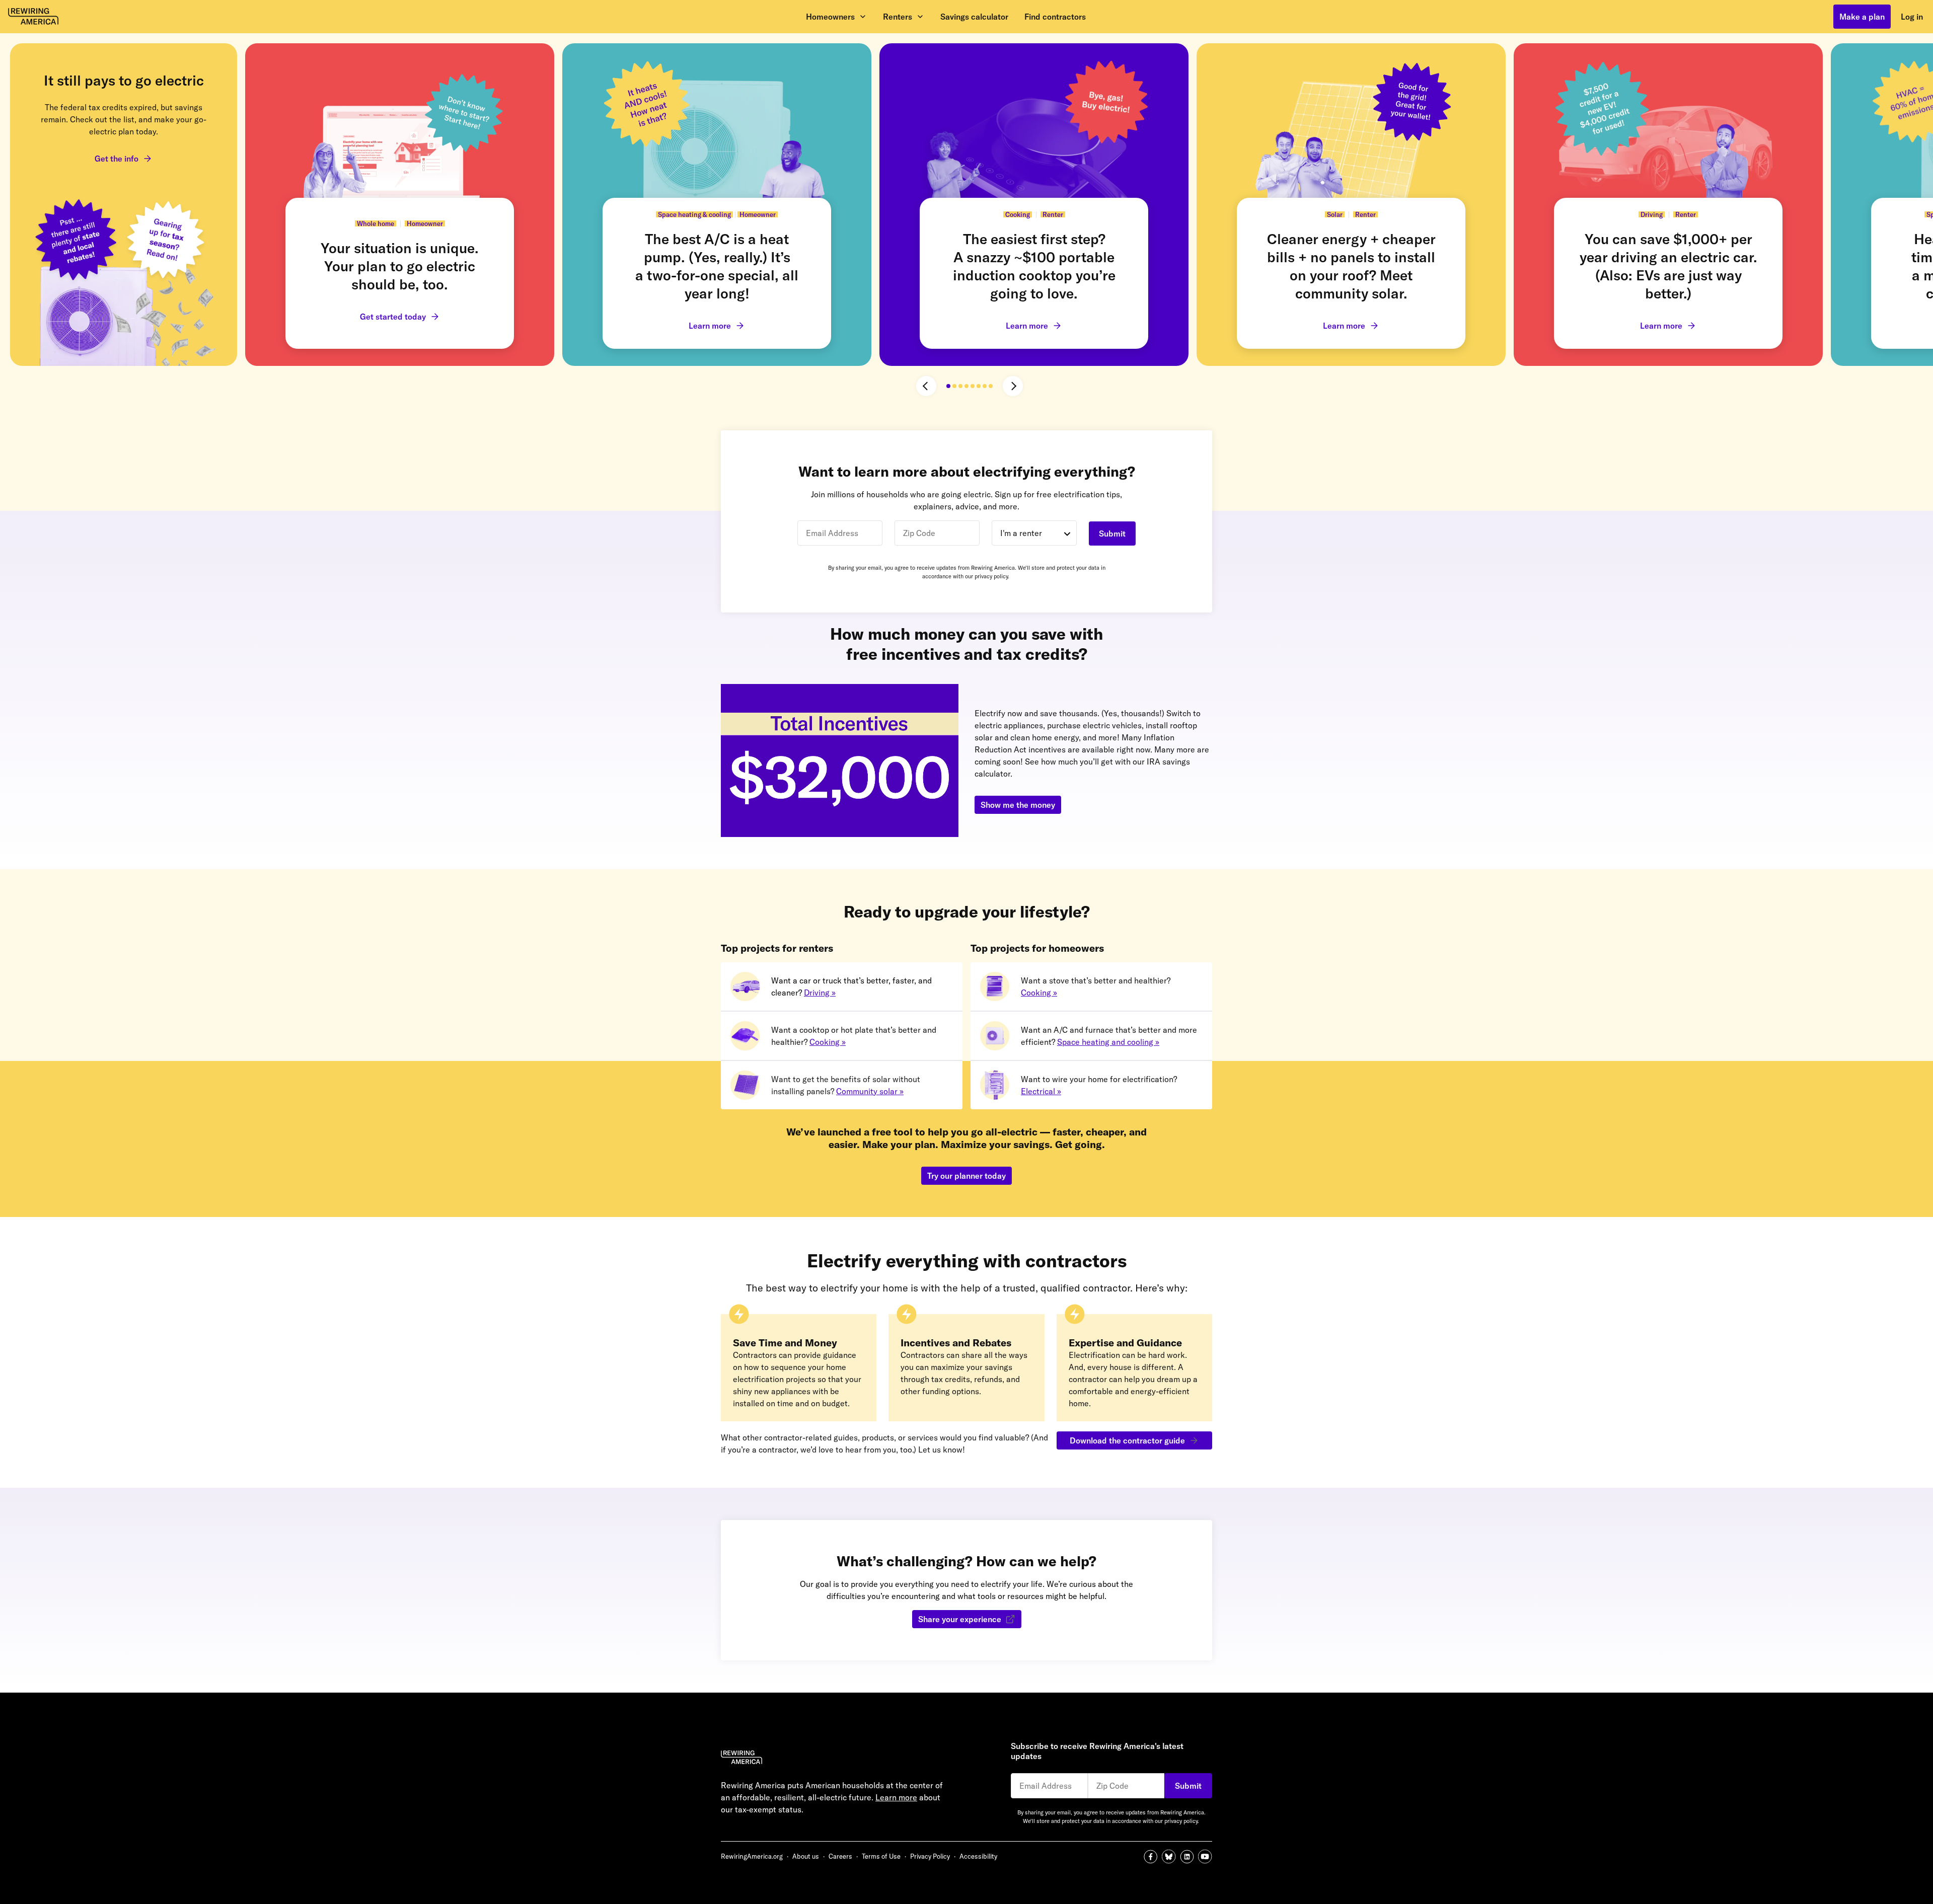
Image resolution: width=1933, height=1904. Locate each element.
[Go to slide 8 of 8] (991, 386)
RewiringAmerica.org (752, 1856)
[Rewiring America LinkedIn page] (1189, 1857)
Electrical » (1041, 1091)
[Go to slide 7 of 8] (985, 386)
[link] (124, 205)
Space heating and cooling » (1108, 1042)
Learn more (896, 1797)
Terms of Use (881, 1856)
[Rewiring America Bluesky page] (1171, 1857)
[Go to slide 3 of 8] (960, 386)
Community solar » (870, 1091)
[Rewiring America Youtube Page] (1205, 1857)
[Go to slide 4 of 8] (966, 386)
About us (806, 1856)
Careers (840, 1856)
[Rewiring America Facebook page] (1153, 1857)
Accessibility (978, 1856)
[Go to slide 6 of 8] (979, 386)
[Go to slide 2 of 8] (954, 386)
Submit (1112, 534)
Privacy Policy (930, 1856)
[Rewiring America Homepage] (844, 1759)
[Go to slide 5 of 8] (973, 386)
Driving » (820, 993)
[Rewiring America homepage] (33, 17)
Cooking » (828, 1042)
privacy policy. (992, 576)
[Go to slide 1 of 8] (948, 386)
